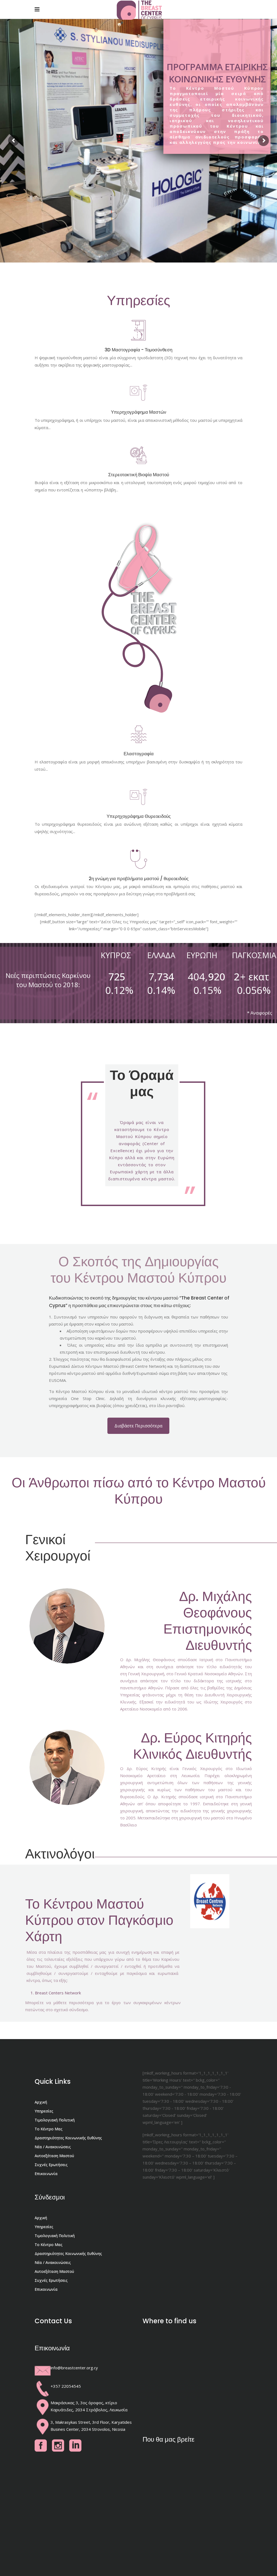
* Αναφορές (259, 1013)
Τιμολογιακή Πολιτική (55, 2120)
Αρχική (41, 2102)
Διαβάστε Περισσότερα (138, 1426)
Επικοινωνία (46, 2174)
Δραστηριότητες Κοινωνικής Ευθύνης (68, 2138)
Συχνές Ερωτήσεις (51, 2165)
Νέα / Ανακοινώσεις (53, 2147)
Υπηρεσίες (44, 2111)
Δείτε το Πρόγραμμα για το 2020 (217, 155)
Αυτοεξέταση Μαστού (54, 2156)
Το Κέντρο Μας (49, 2129)
